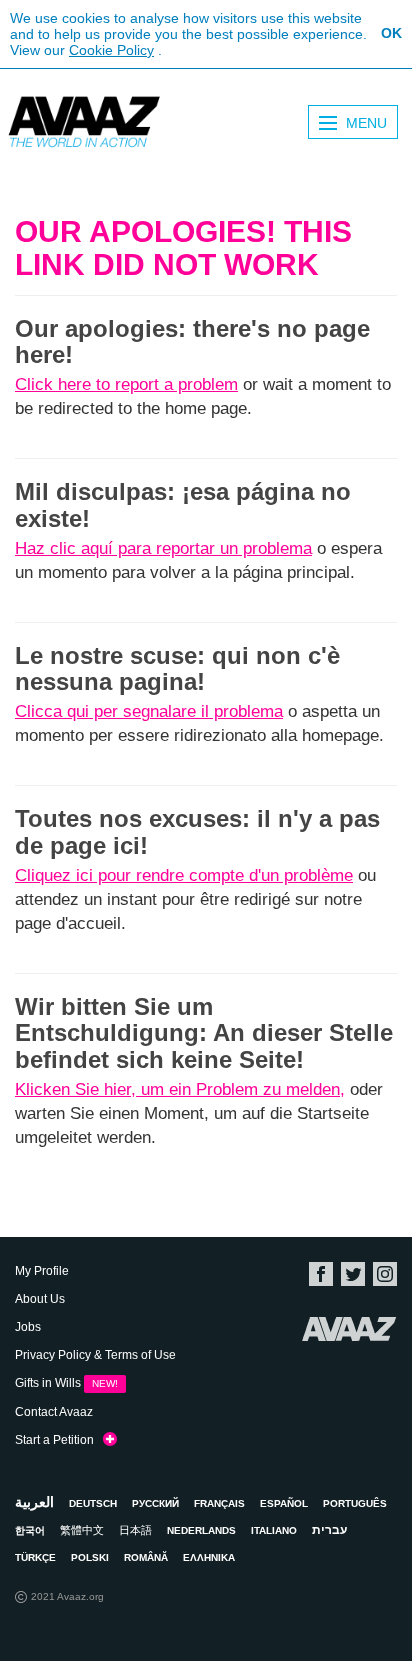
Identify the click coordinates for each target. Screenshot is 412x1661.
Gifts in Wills (66, 1383)
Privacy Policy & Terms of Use (95, 1355)
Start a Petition (59, 1440)
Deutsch (93, 1503)
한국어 (30, 1530)
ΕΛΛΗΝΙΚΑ (209, 1557)
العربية (34, 1502)
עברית (329, 1530)
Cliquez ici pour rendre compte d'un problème (184, 875)
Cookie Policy (111, 50)
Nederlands (201, 1530)
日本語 (135, 1530)
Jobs (28, 1327)
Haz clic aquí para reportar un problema (163, 548)
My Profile (42, 1271)
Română (146, 1557)
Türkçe (35, 1557)
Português (355, 1503)
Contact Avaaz (54, 1412)
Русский (155, 1503)
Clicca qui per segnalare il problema (149, 711)
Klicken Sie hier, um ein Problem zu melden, (180, 1089)
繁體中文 (82, 1530)
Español (284, 1503)
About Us (40, 1299)
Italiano (274, 1530)
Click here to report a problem (126, 384)
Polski (90, 1557)
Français (219, 1503)
